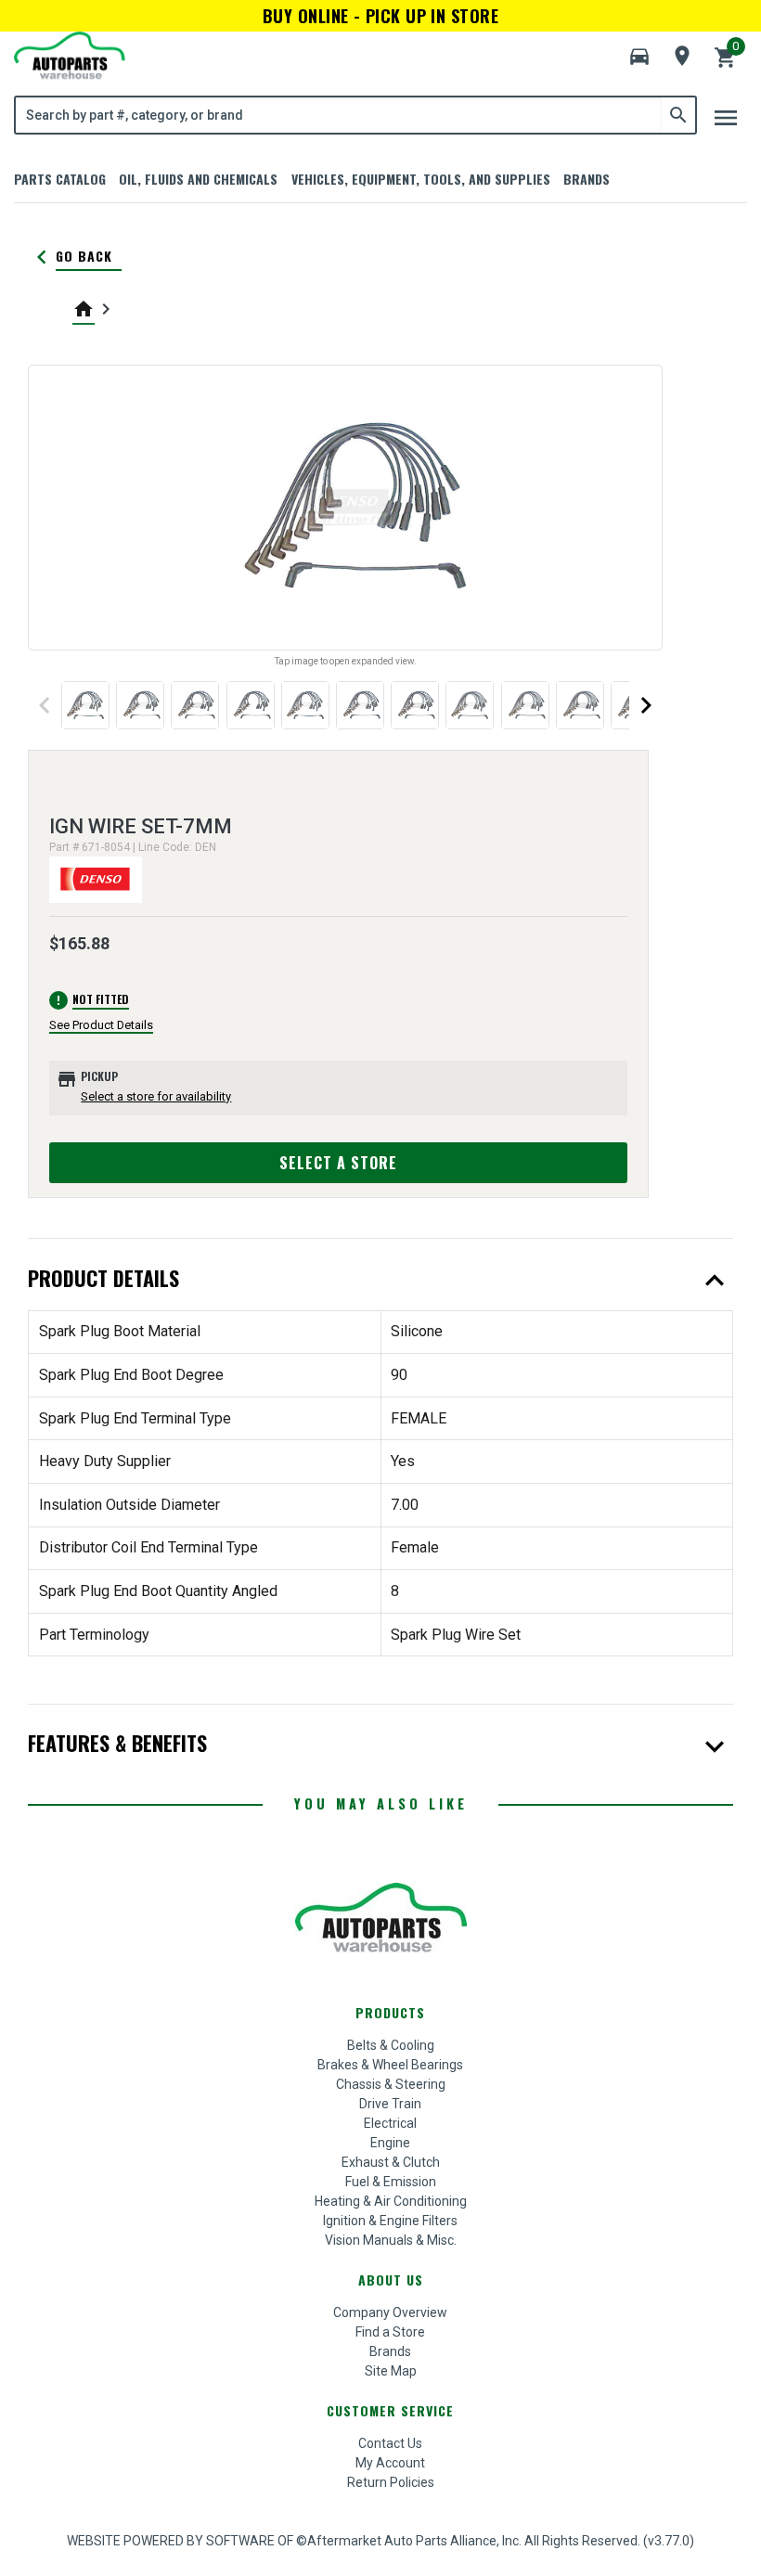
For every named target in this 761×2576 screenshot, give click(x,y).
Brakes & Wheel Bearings (390, 2065)
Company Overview (390, 2312)
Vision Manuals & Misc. (391, 2240)
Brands (587, 179)
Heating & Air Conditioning (391, 2201)
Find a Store (390, 2332)
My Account (390, 2463)
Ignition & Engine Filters (390, 2221)
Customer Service (390, 2410)
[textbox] (339, 115)
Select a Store (338, 1163)
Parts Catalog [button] (60, 179)
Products (390, 2012)
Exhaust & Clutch (391, 2162)
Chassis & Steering (391, 2084)
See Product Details (101, 1025)
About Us (391, 2280)
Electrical (390, 2123)
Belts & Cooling (391, 2045)
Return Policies (391, 2482)
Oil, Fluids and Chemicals (198, 179)
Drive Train (390, 2104)
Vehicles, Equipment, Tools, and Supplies (421, 179)
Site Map (391, 2371)
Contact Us (390, 2443)
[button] (639, 57)
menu (726, 118)
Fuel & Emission (391, 2182)
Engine (390, 2143)
